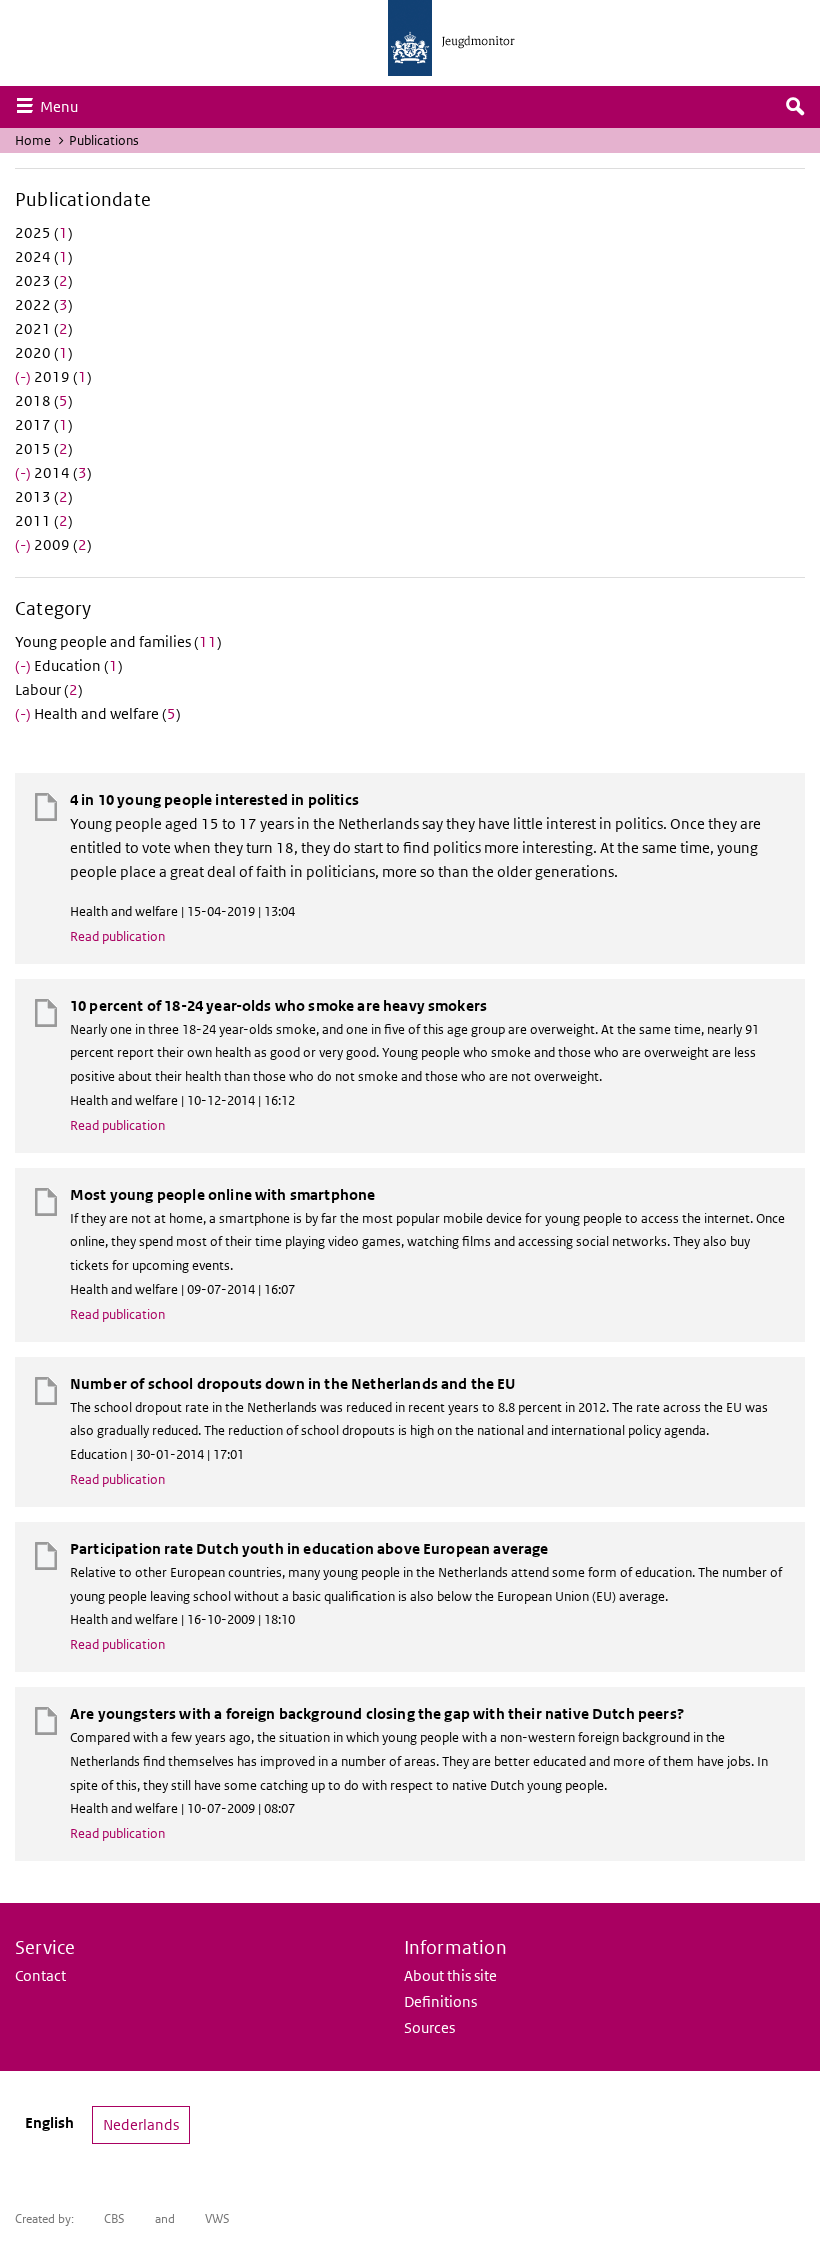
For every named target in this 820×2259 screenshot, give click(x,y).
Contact (40, 1975)
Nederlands (141, 2124)
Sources (429, 2027)
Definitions (440, 2001)
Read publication (117, 936)
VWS (217, 2218)
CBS (114, 2218)
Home (33, 140)
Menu (64, 106)
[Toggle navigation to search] (795, 107)
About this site (450, 1975)
